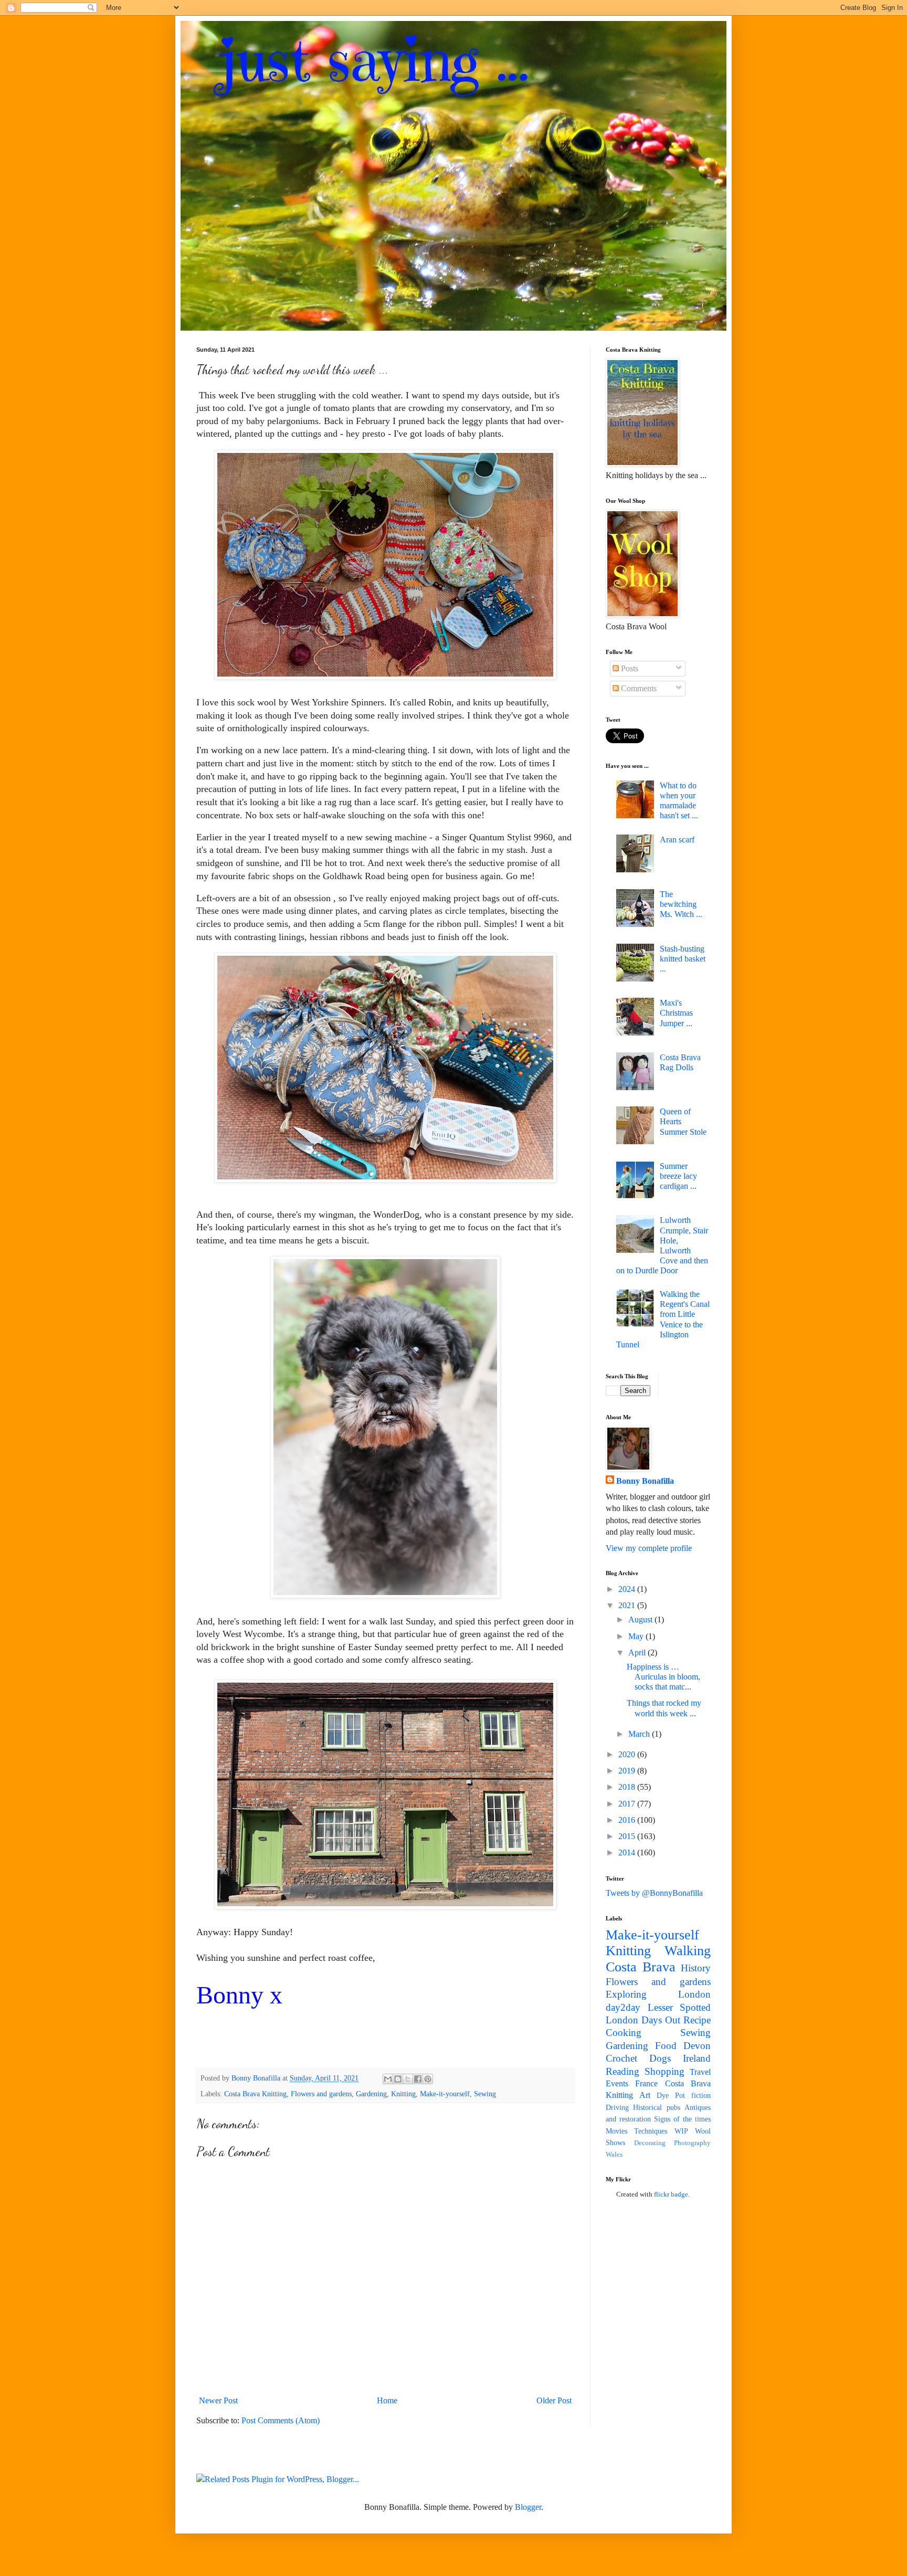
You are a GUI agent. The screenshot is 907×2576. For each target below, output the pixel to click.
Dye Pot (671, 2095)
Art (645, 2095)
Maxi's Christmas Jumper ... (676, 1013)
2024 (628, 1589)
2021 (628, 1605)
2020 (628, 1754)
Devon (697, 2046)
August (641, 1619)
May (637, 1636)
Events (617, 2083)
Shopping (665, 2071)
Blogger (528, 2507)
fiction (701, 2095)
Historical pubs (656, 2107)
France (646, 2083)
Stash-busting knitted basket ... (683, 959)
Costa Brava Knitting (255, 2094)
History (696, 1968)
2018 (628, 1787)
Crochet (621, 2058)
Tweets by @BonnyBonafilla (654, 1893)
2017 (628, 1804)
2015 (628, 1836)
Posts (629, 668)
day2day (623, 2007)
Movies (616, 2131)
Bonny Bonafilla (645, 1481)
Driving (617, 2107)
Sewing (485, 2094)
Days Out (661, 2020)
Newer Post (218, 2400)
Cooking (624, 2033)
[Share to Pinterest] (428, 2079)
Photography (692, 2143)
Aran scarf (677, 840)
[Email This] (388, 2079)
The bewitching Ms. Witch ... (681, 904)
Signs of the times (682, 2119)
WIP (681, 2131)
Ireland (697, 2058)
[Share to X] (408, 2079)
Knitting (403, 2094)
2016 (628, 1820)
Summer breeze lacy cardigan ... (678, 1176)
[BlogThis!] (398, 2079)
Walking (688, 1951)
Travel (700, 2072)
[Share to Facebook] (418, 2079)
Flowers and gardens (321, 2094)
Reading (623, 2071)
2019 (628, 1771)
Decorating (650, 2143)
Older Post (554, 2400)
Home (387, 2400)
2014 (628, 1852)
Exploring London (658, 1994)
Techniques (651, 2131)
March (640, 1734)
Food (666, 2046)
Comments (638, 688)
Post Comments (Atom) (281, 2420)
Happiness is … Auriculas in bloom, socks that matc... (663, 1677)
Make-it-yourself (445, 2094)
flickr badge (671, 2194)
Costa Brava (641, 1967)
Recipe (697, 2020)
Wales (614, 2155)
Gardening (371, 2094)
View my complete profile (649, 1548)
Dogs (660, 2058)
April (638, 1653)
